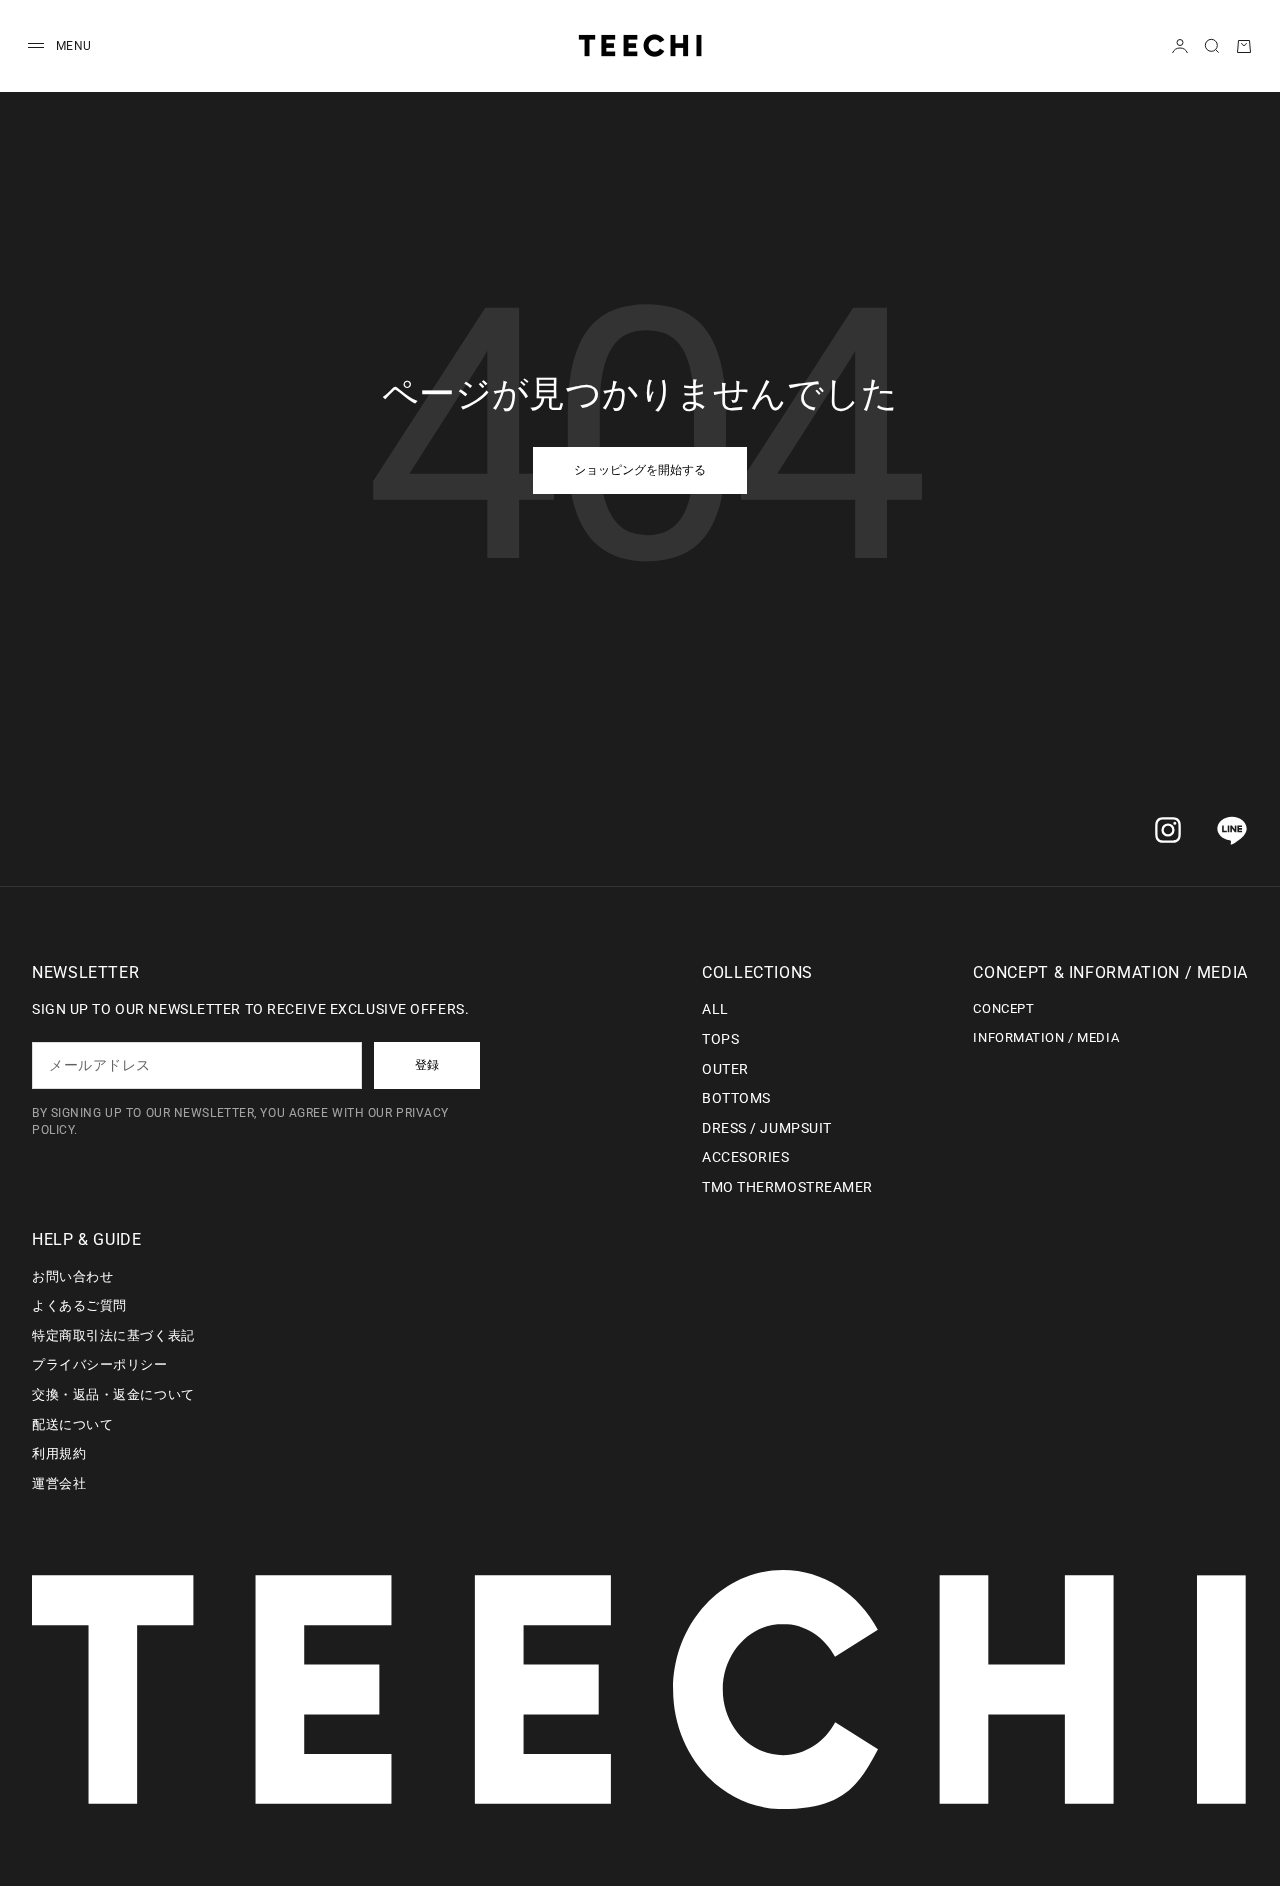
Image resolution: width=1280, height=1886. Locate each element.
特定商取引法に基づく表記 (113, 1335)
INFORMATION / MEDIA (1046, 1037)
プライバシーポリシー (100, 1364)
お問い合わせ (72, 1276)
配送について (72, 1424)
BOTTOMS (736, 1098)
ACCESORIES (746, 1157)
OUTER (725, 1069)
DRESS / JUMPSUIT (767, 1128)
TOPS (720, 1039)
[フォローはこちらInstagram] (1168, 830)
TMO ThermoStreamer (787, 1187)
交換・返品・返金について (113, 1394)
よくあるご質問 (79, 1305)
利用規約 (59, 1453)
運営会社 (59, 1483)
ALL (715, 1009)
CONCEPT (1003, 1008)
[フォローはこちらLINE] (1232, 830)
